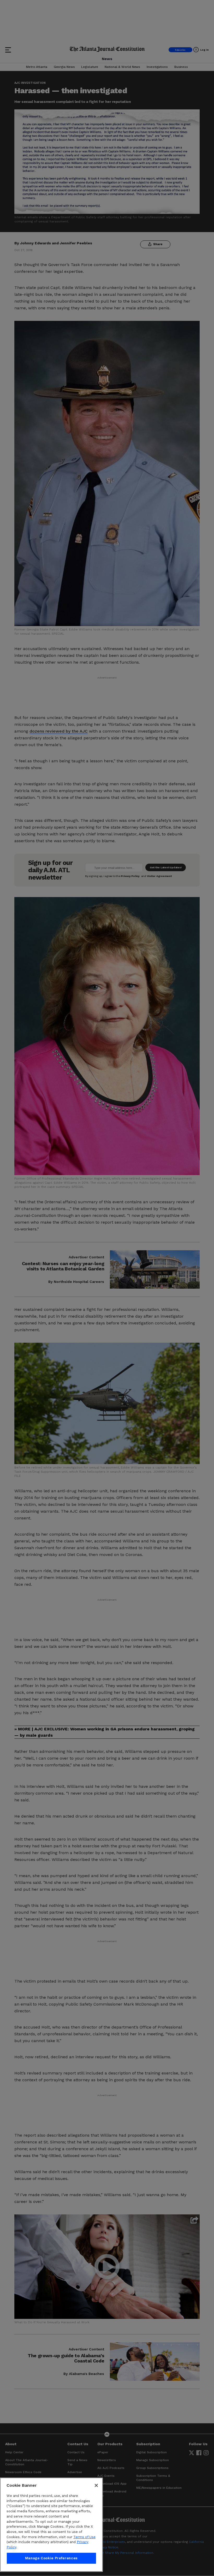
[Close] (96, 2485)
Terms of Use (84, 2537)
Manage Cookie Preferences (51, 2558)
